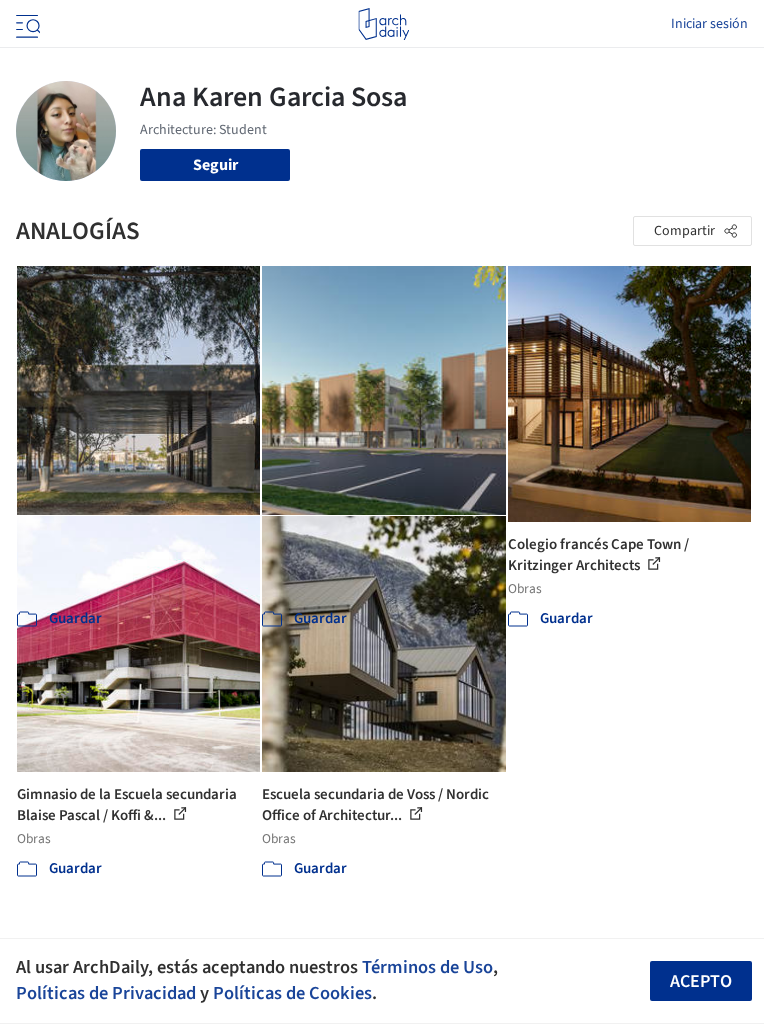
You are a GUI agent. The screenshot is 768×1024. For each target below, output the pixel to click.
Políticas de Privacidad (106, 993)
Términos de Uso (427, 967)
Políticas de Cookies (292, 993)
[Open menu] (26, 24)
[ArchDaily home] (383, 24)
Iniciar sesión (709, 24)
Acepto (701, 981)
